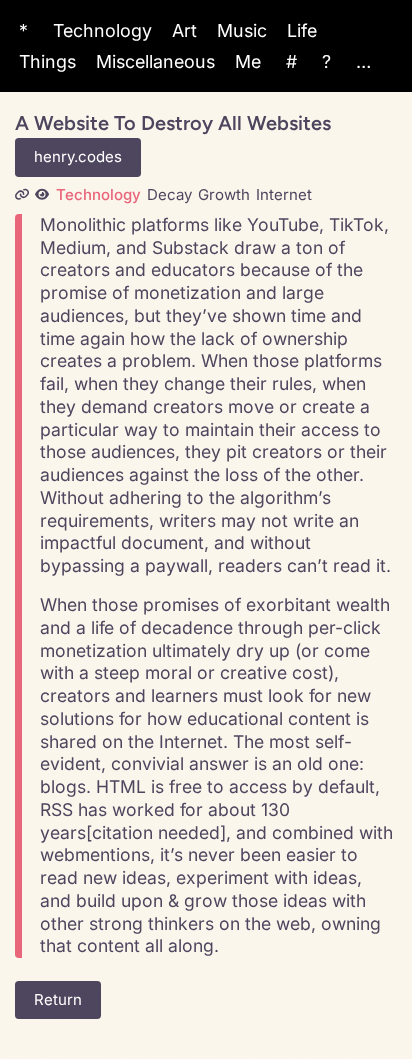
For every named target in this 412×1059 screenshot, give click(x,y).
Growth (224, 194)
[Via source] (42, 194)
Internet (284, 194)
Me (248, 61)
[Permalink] (22, 194)
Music (242, 30)
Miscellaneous (155, 61)
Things (47, 61)
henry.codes (78, 156)
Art (184, 30)
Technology (102, 30)
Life (302, 30)
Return (58, 999)
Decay (169, 194)
